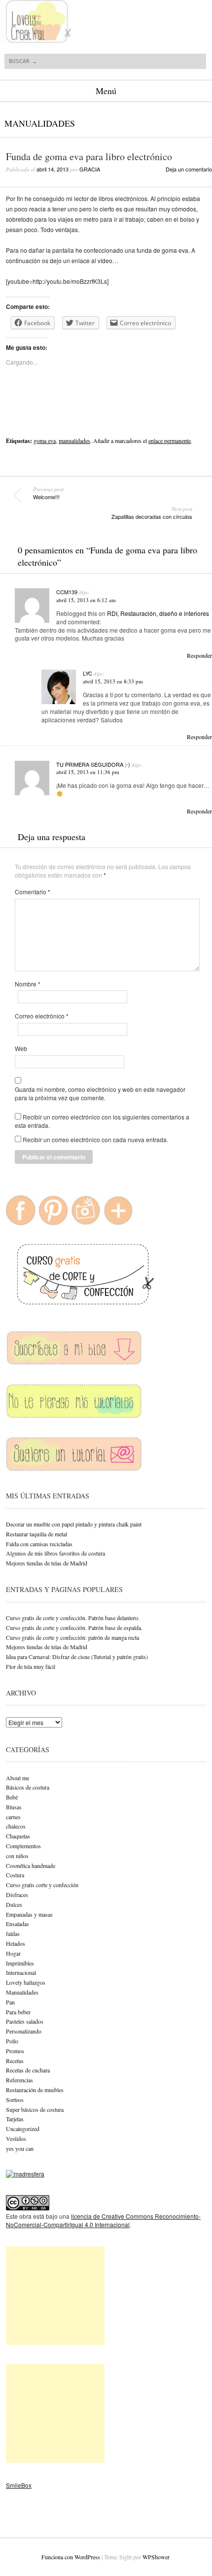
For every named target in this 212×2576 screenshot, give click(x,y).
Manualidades (40, 123)
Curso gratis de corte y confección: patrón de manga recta (72, 1637)
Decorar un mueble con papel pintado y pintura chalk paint (74, 1524)
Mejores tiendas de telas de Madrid (47, 1563)
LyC (88, 673)
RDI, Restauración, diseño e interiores (158, 613)
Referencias (19, 2080)
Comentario (33, 892)
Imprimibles (20, 1963)
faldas (13, 1933)
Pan (10, 2002)
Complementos (23, 1846)
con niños (17, 1856)
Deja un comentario (189, 169)
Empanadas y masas (29, 1914)
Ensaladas (18, 1924)
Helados (16, 1943)
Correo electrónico (42, 1016)
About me (18, 1778)
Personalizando (24, 2031)
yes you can (20, 2148)
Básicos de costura (28, 1787)
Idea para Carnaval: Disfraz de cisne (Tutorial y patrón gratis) (77, 1657)
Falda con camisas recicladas (39, 1544)
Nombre (28, 984)
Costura (15, 1875)
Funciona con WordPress (71, 2557)
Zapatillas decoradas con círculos (152, 513)
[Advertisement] (55, 2296)
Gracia (90, 169)
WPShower (156, 2557)
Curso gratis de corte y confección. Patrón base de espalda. (74, 1627)
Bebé (12, 1797)
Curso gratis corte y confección (42, 1885)
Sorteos (15, 2100)
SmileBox (19, 2485)
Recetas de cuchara (28, 2070)
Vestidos (16, 2138)
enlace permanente (170, 441)
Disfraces (17, 1895)
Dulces (14, 1904)
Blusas (14, 1807)
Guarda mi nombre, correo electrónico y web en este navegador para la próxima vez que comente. (100, 1094)
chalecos (16, 1826)
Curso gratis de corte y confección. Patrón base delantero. (73, 1618)
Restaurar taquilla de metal (36, 1534)
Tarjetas (15, 2119)
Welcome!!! (48, 493)
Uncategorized (23, 2129)
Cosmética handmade (31, 1865)
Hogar (13, 1953)
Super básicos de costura (35, 2109)
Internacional (21, 1972)
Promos (15, 2051)
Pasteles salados (25, 2021)
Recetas (15, 2061)
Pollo (12, 2041)
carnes (13, 1817)
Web (21, 1049)
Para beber (18, 2012)
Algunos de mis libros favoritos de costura (55, 1553)
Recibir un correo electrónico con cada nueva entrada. (95, 1139)
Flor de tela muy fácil (31, 1666)
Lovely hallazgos (26, 1982)
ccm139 (67, 592)
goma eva (45, 441)
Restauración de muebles (35, 2090)
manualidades (74, 441)
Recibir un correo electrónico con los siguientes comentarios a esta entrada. (102, 1121)
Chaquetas (18, 1836)
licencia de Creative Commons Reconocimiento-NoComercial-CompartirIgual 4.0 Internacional (103, 2220)
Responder (199, 655)
